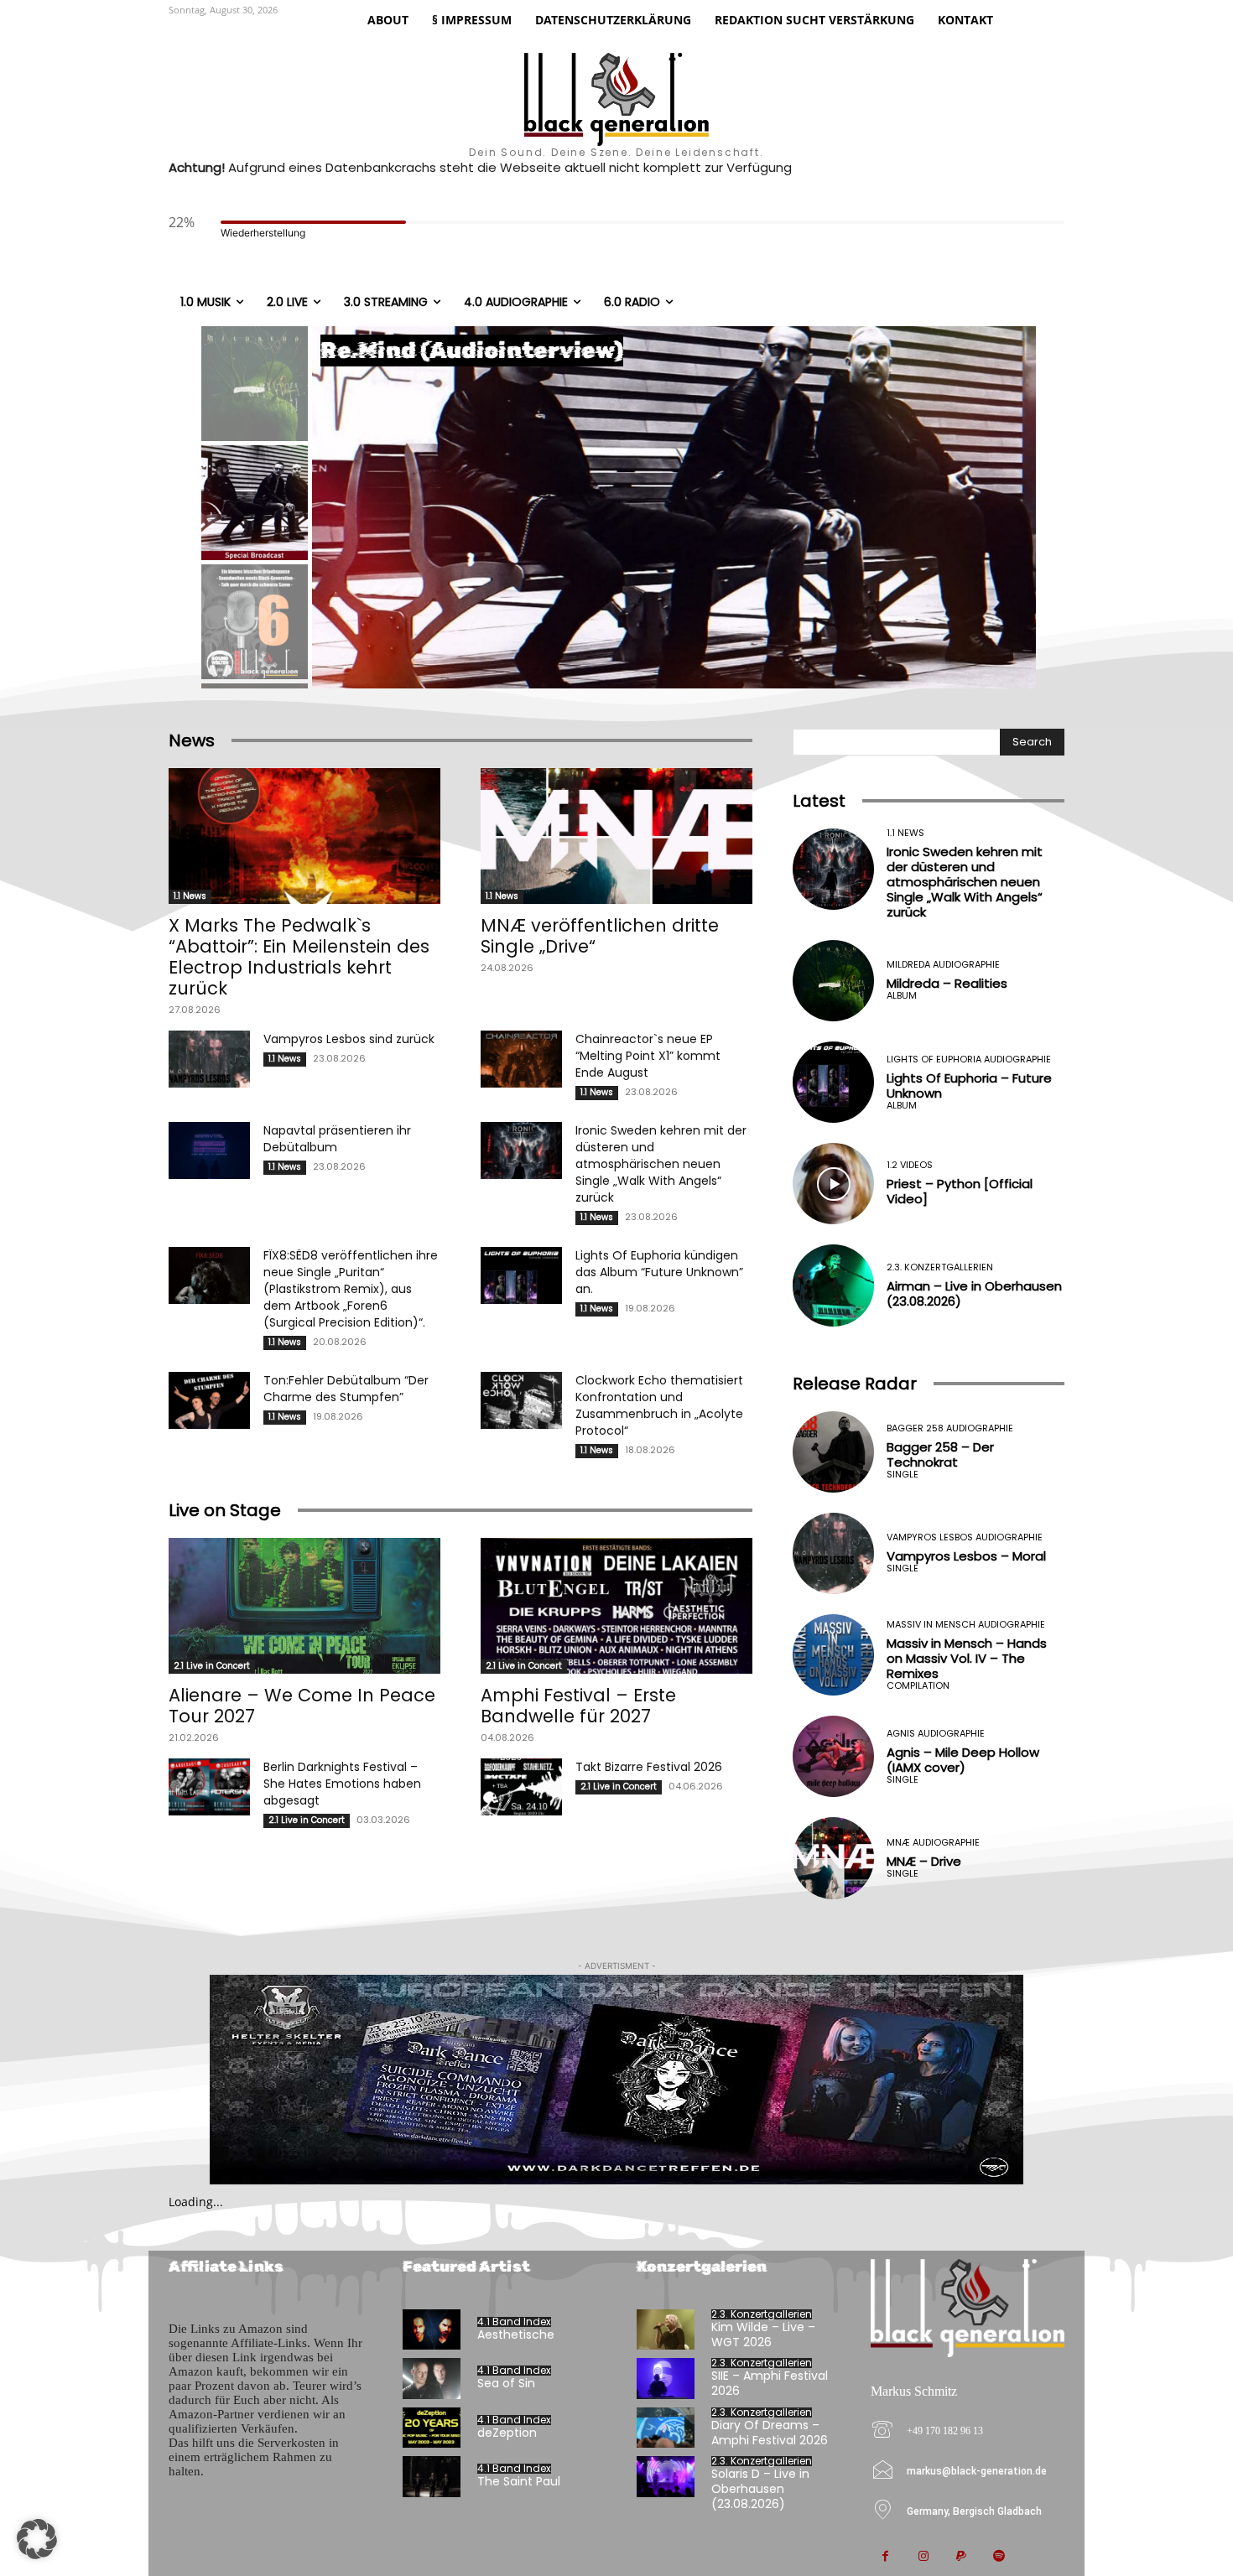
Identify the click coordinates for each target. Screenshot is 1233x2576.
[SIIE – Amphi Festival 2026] (666, 2379)
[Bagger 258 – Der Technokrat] (833, 1452)
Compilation (918, 1686)
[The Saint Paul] (432, 2477)
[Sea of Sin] (432, 2379)
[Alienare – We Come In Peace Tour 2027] (304, 1606)
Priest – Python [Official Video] (960, 1191)
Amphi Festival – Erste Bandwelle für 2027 (578, 1706)
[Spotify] (999, 2557)
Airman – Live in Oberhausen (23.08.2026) (974, 1293)
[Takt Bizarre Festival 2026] (521, 1787)
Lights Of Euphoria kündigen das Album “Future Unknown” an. (659, 1272)
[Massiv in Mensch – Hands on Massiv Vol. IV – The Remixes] (833, 1655)
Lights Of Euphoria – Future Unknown (969, 1085)
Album (902, 996)
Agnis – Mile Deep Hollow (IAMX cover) (963, 1760)
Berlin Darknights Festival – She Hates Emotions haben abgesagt (342, 1784)
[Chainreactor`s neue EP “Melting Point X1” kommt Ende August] (521, 1059)
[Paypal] (961, 2557)
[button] (37, 2539)
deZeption (507, 2433)
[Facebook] (885, 2557)
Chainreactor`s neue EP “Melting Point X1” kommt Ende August (648, 1056)
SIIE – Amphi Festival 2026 (770, 2383)
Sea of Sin (506, 2383)
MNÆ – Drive (924, 1861)
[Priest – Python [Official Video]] (833, 1184)
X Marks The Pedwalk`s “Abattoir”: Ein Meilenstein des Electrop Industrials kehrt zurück (299, 957)
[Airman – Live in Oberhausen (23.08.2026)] (833, 1285)
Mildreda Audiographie (943, 965)
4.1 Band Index (514, 2322)
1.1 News (190, 896)
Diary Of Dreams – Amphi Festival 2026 (770, 2433)
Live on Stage (225, 1510)
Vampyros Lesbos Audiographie (965, 1537)
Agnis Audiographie (936, 1734)
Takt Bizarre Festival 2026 (649, 1767)
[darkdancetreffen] (616, 2080)
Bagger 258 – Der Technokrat (940, 1454)
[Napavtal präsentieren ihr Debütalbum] (209, 1150)
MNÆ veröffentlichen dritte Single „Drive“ (600, 936)
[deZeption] (432, 2428)
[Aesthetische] (432, 2330)
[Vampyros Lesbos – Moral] (833, 1553)
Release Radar (855, 1384)
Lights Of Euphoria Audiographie (969, 1059)
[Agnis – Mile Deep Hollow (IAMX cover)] (833, 1756)
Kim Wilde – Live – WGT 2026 (763, 2334)
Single (903, 1475)
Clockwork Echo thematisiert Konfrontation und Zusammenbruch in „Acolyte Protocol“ (659, 1405)
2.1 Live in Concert (212, 1666)
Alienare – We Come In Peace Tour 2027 (302, 1706)
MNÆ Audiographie (933, 1843)
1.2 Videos (910, 1165)
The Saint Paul (519, 2481)
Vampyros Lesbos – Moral (966, 1556)
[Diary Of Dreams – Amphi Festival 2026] (666, 2428)
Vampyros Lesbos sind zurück (349, 1039)
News (192, 740)
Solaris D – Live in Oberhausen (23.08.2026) (760, 2489)
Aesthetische (516, 2334)
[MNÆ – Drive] (833, 1858)
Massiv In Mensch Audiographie (966, 1625)
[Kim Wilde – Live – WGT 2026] (666, 2330)
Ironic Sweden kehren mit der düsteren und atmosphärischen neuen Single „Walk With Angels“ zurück (661, 1164)
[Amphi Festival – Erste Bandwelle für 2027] (616, 1606)
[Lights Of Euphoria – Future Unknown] (833, 1082)
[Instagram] (923, 2557)
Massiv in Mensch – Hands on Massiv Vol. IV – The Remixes (967, 1658)
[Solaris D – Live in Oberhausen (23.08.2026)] (666, 2477)
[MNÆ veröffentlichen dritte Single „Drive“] (616, 836)
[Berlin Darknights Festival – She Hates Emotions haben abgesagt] (209, 1787)
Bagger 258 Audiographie (950, 1428)
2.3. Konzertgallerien (940, 1267)
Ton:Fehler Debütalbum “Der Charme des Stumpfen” (346, 1389)
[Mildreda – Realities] (833, 981)
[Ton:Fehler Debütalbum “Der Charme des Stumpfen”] (209, 1400)
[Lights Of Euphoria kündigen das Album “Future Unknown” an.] (521, 1275)
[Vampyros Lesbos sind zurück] (209, 1059)
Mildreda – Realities (947, 983)
